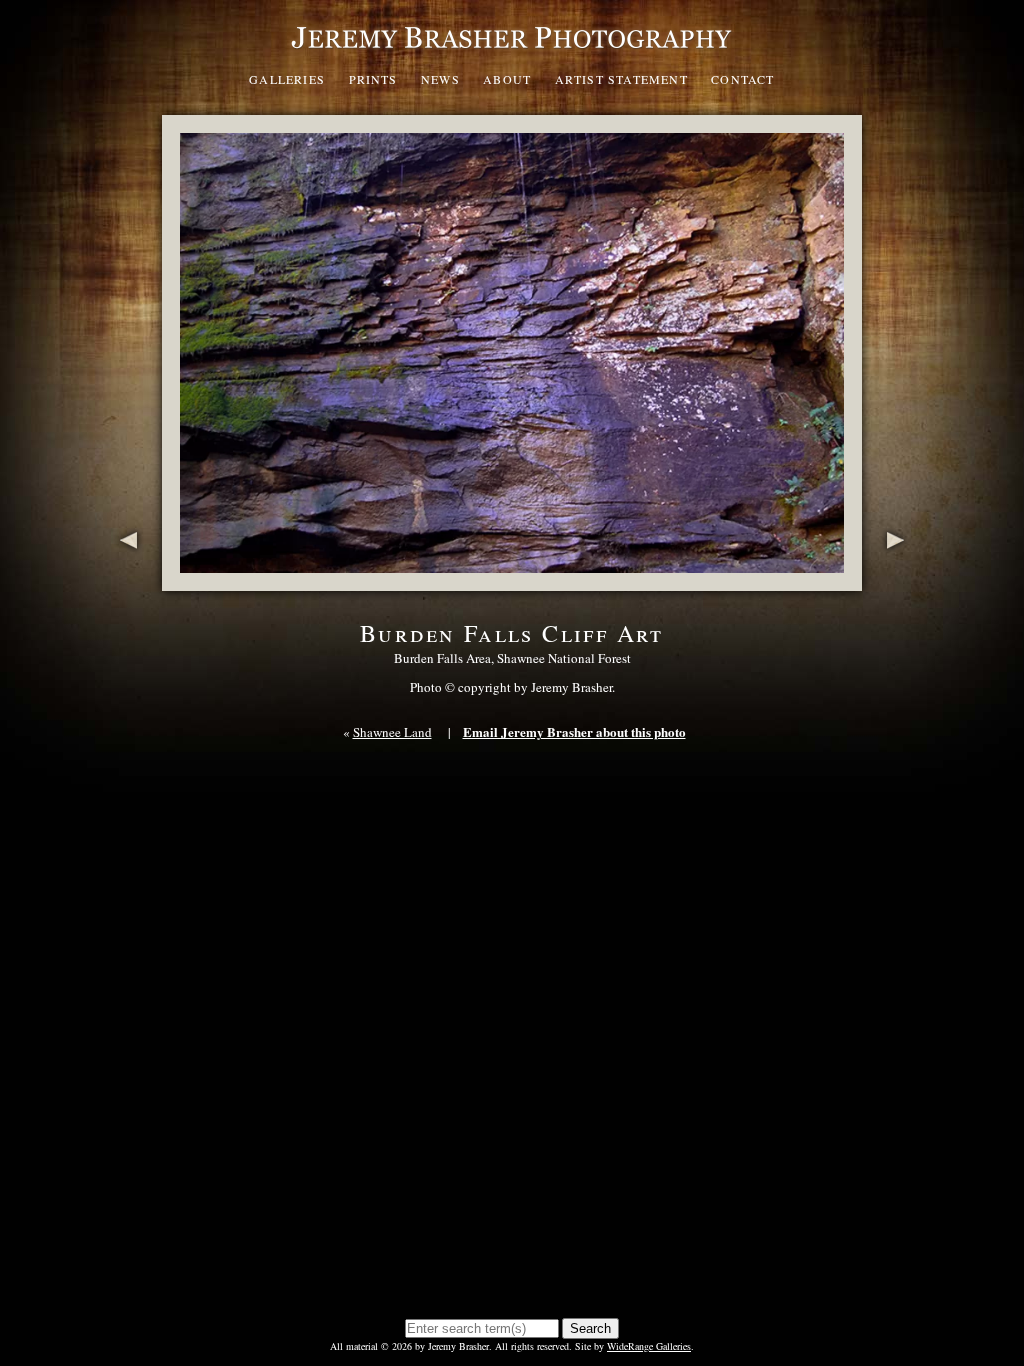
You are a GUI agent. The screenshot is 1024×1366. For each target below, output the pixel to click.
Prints (373, 79)
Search (590, 1328)
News (440, 79)
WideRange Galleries (649, 1346)
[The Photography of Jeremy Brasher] (512, 54)
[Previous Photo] (124, 580)
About (507, 79)
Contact (742, 79)
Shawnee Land (392, 732)
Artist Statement (621, 79)
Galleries (287, 79)
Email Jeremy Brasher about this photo (574, 731)
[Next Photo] (899, 580)
